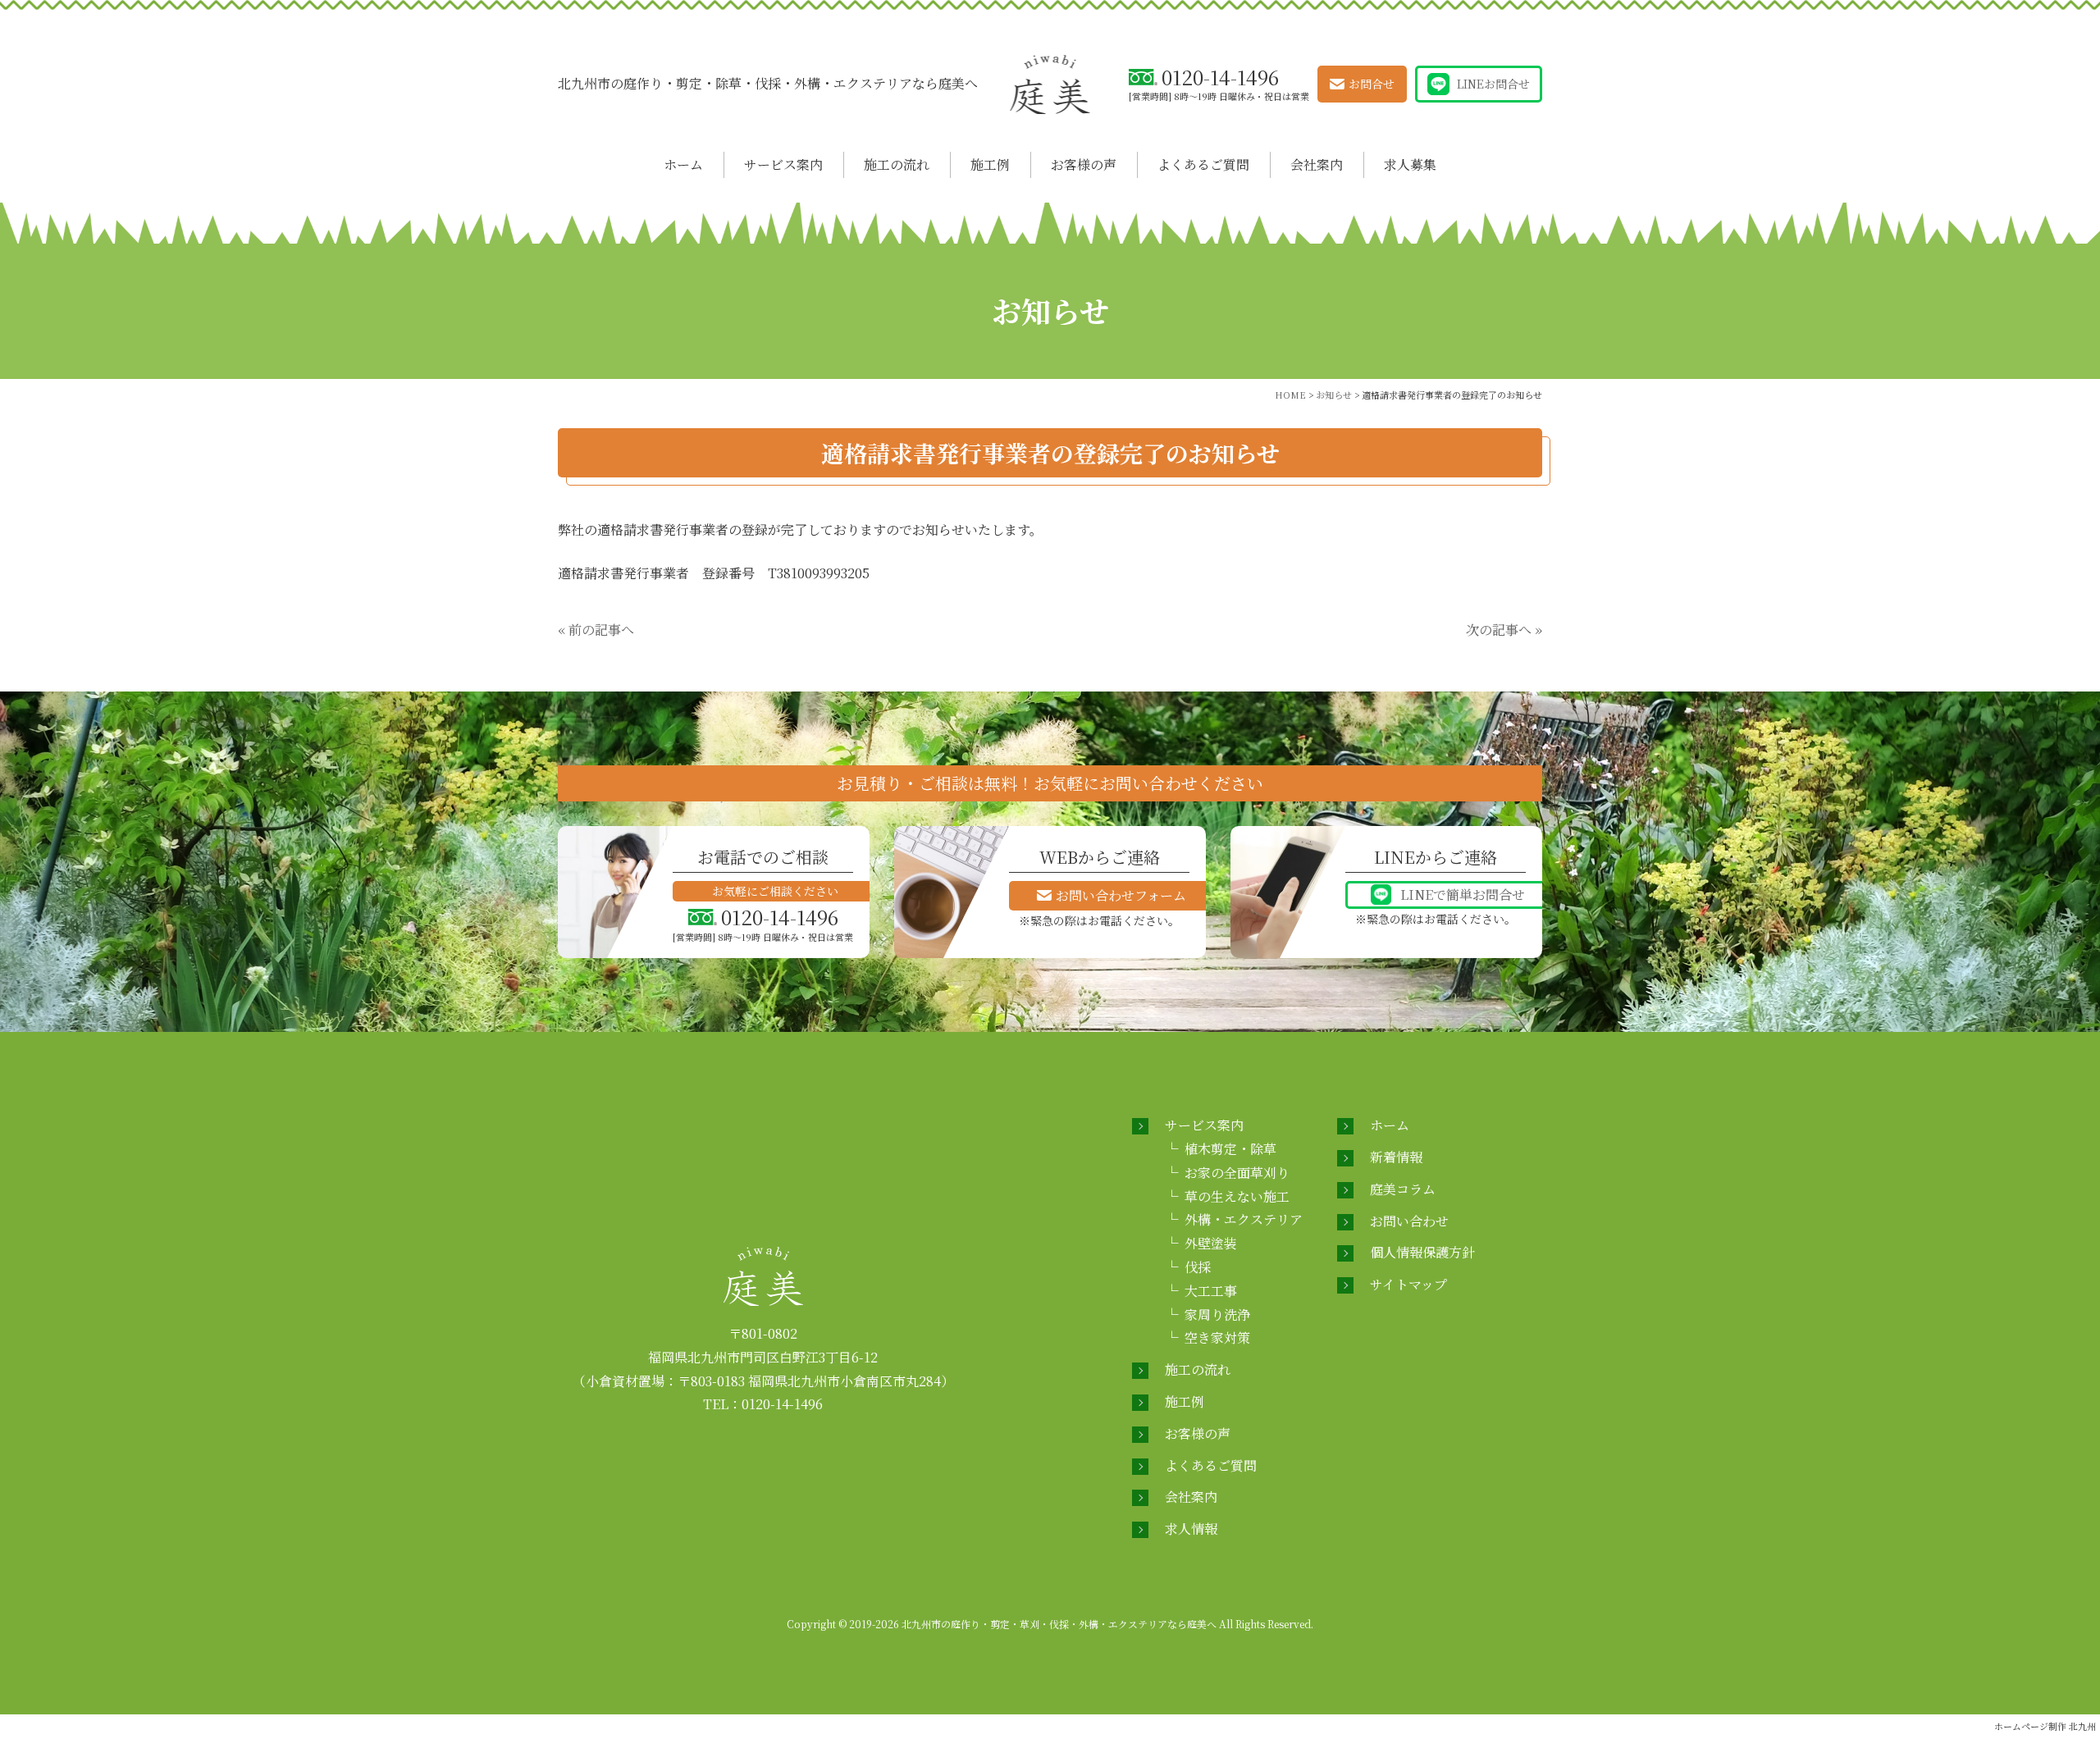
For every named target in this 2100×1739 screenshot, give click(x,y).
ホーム (683, 164)
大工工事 (1211, 1291)
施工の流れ (897, 164)
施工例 (990, 164)
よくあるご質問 (1203, 164)
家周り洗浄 (1217, 1315)
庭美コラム (1403, 1189)
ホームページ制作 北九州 (2045, 1726)
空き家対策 (1217, 1337)
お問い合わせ (1409, 1221)
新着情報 (1396, 1157)
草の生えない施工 (1237, 1196)
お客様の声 (1084, 164)
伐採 (1198, 1267)
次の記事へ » (1504, 630)
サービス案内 (783, 164)
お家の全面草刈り (1237, 1173)
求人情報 (1191, 1529)
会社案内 (1317, 164)
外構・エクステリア (1244, 1219)
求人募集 (1410, 164)
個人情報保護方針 (1422, 1252)
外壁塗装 (1211, 1243)
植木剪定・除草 (1230, 1149)
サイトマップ (1408, 1284)
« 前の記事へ (596, 630)
